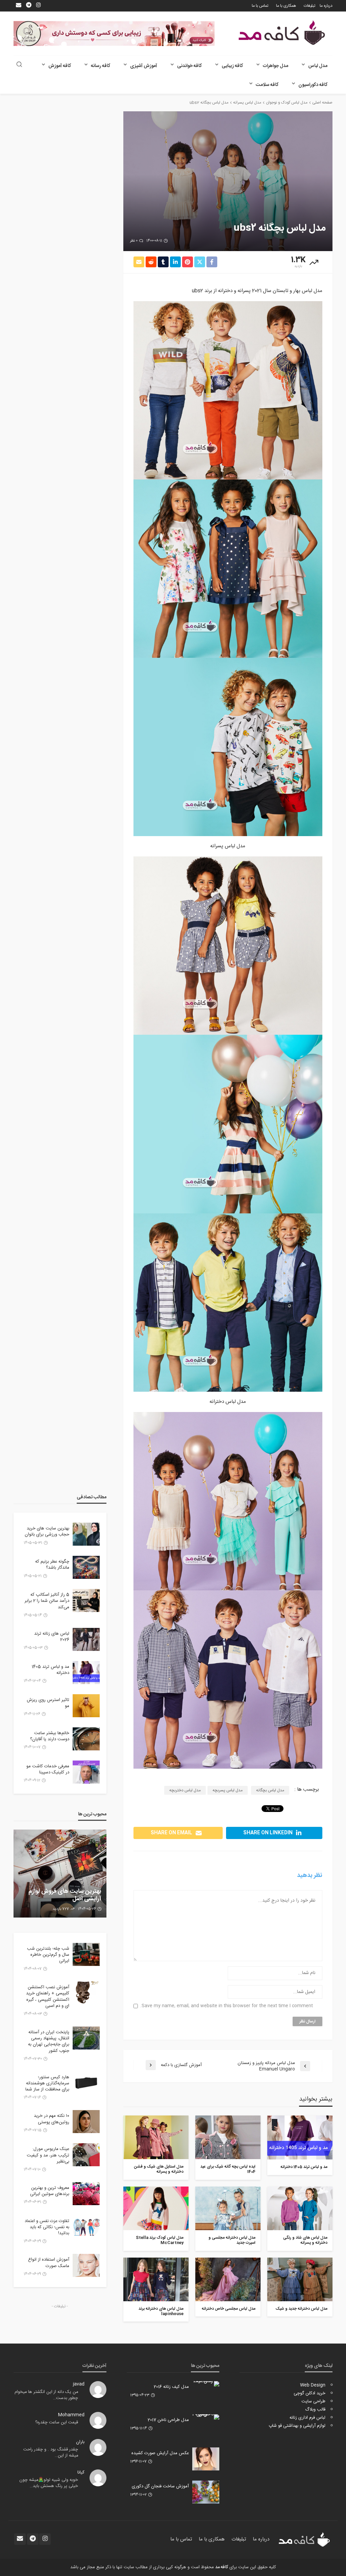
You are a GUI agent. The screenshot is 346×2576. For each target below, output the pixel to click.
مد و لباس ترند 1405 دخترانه (304, 2167)
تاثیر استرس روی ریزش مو (48, 1703)
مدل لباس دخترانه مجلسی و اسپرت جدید (232, 2241)
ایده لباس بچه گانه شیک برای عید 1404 (228, 2169)
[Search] (19, 65)
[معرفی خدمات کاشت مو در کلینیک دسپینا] (86, 1772)
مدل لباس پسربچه (228, 1790)
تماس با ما (260, 6)
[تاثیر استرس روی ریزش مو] (86, 1706)
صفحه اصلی (322, 103)
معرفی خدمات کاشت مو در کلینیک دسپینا (48, 1769)
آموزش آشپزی (144, 66)
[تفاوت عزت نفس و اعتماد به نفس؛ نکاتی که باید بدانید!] (86, 2227)
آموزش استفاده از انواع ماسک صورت (49, 2263)
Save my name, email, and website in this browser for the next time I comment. (227, 2006)
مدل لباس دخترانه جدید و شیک (302, 2309)
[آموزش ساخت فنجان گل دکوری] (206, 2492)
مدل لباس (318, 66)
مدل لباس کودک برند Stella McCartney (160, 2241)
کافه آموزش (60, 66)
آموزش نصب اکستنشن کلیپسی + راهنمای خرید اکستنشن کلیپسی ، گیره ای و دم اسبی (48, 1997)
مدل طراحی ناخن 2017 (168, 2420)
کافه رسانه (101, 66)
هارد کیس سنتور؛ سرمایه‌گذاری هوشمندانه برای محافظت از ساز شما (47, 2084)
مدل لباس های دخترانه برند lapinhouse (161, 2312)
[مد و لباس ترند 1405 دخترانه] (300, 2137)
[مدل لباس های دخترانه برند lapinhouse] (156, 2279)
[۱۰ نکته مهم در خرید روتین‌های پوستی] (86, 2122)
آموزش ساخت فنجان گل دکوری (160, 2486)
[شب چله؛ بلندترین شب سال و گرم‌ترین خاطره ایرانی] (86, 1954)
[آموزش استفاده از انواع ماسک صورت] (86, 2265)
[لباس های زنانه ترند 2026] (86, 1639)
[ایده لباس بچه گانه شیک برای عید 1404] (228, 2137)
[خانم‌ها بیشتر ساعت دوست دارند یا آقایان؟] (86, 1739)
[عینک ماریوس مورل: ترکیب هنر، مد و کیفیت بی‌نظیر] (86, 2155)
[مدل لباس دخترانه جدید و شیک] (300, 2279)
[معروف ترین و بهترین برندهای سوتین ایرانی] (86, 2194)
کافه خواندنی (189, 66)
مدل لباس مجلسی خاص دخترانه (229, 2309)
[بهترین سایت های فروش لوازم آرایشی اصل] (60, 1874)
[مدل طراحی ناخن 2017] (206, 2417)
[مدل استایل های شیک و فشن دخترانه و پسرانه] (156, 2137)
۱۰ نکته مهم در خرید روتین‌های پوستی (52, 2119)
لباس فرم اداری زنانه (307, 2418)
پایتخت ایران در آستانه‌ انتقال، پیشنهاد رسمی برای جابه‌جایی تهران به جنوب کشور (49, 2042)
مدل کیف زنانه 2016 (171, 2387)
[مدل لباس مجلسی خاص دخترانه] (228, 2279)
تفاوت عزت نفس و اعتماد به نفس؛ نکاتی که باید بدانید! (47, 2227)
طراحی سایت (313, 2401)
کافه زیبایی (232, 66)
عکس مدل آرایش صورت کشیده (160, 2453)
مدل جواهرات (276, 66)
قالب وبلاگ (315, 2410)
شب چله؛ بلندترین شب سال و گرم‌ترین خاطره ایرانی (48, 1955)
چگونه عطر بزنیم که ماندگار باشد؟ (52, 1565)
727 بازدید (61, 1909)
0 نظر (134, 241)
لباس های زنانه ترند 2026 (52, 1637)
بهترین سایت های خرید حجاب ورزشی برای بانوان (47, 1531)
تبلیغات (310, 6)
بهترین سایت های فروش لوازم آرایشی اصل (65, 1895)
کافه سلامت (267, 85)
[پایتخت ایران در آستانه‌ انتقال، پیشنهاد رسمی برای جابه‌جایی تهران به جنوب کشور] (86, 2038)
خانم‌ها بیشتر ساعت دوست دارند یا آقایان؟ (50, 1736)
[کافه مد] (282, 33)
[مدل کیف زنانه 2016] (206, 2384)
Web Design (313, 2385)
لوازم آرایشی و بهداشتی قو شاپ (297, 2426)
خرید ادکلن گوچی (310, 2393)
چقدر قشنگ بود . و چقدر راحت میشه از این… (51, 2453)
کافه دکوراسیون (313, 85)
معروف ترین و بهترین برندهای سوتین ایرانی (50, 2191)
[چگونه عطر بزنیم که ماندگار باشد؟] (86, 1567)
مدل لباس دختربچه (185, 1790)
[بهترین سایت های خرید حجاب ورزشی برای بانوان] (86, 1534)
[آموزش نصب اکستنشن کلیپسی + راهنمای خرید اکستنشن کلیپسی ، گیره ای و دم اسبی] (86, 1993)
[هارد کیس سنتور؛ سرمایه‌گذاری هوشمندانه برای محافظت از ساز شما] (86, 2083)
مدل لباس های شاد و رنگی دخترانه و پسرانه (305, 2241)
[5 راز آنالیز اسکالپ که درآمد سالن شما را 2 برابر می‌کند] (86, 1600)
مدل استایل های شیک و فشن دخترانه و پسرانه (159, 2169)
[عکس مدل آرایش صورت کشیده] (206, 2459)
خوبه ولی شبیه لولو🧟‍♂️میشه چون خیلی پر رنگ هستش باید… (49, 2483)
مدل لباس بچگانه (270, 1790)
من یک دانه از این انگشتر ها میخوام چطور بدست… (46, 2395)
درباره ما (326, 6)
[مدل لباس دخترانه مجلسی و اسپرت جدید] (228, 2208)
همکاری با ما (286, 6)
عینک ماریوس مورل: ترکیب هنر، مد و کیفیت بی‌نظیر (48, 2155)
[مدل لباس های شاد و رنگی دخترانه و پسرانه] (300, 2208)
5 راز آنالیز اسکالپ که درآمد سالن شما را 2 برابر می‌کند (47, 1601)
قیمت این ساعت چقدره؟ (57, 2423)
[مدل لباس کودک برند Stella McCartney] (156, 2208)
